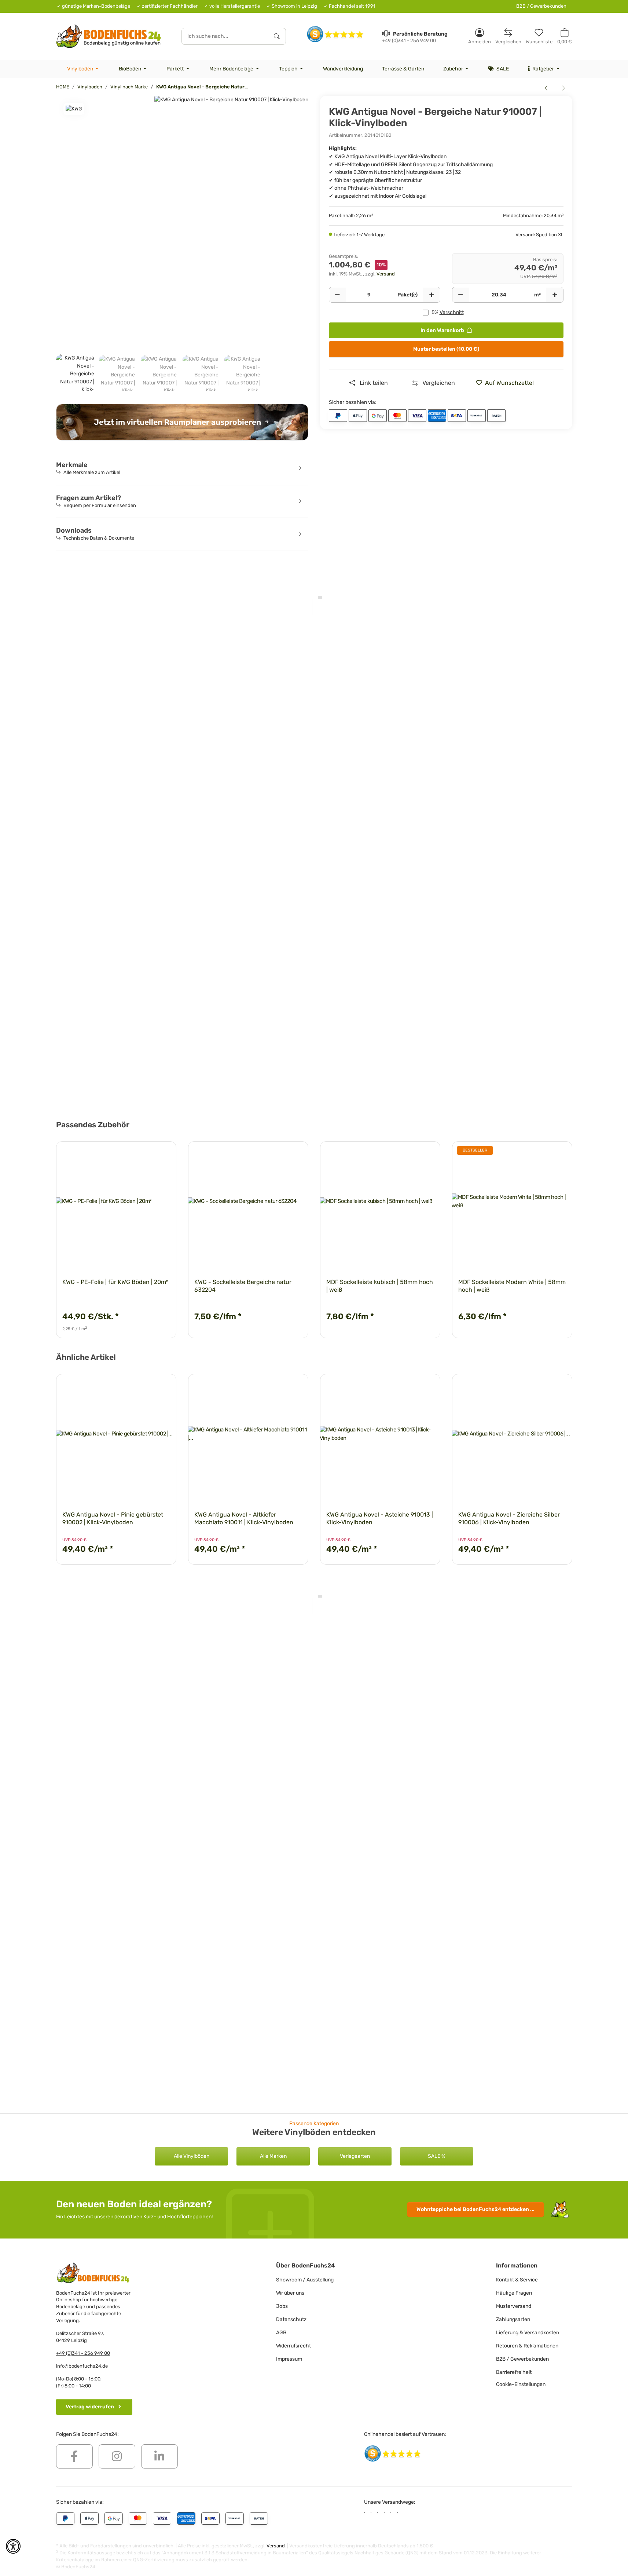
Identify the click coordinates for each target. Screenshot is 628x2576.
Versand (386, 274)
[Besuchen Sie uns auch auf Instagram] (117, 2456)
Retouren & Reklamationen (527, 2346)
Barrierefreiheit (514, 2372)
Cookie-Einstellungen (521, 2384)
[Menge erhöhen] (431, 295)
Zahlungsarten (513, 2319)
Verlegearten (355, 2156)
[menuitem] (84, 69)
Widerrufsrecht (293, 2346)
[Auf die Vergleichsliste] (145, 1154)
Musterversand (514, 2306)
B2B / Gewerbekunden (541, 6)
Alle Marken (273, 2156)
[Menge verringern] (338, 295)
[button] (480, 36)
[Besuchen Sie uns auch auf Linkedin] (159, 2456)
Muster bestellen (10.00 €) (446, 349)
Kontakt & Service (517, 2280)
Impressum (289, 2359)
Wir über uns (290, 2293)
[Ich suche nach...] (277, 36)
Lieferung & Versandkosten (528, 2333)
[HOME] (109, 36)
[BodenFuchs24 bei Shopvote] (335, 34)
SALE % (437, 2156)
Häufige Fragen (514, 2293)
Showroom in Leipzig (294, 6)
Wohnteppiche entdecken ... (475, 2209)
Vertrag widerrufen (90, 2407)
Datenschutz (291, 2319)
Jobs (282, 2306)
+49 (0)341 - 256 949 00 (83, 2353)
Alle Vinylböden (192, 2156)
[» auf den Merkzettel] (164, 1154)
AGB (281, 2333)
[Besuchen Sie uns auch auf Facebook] (74, 2456)
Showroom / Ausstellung (305, 2280)
